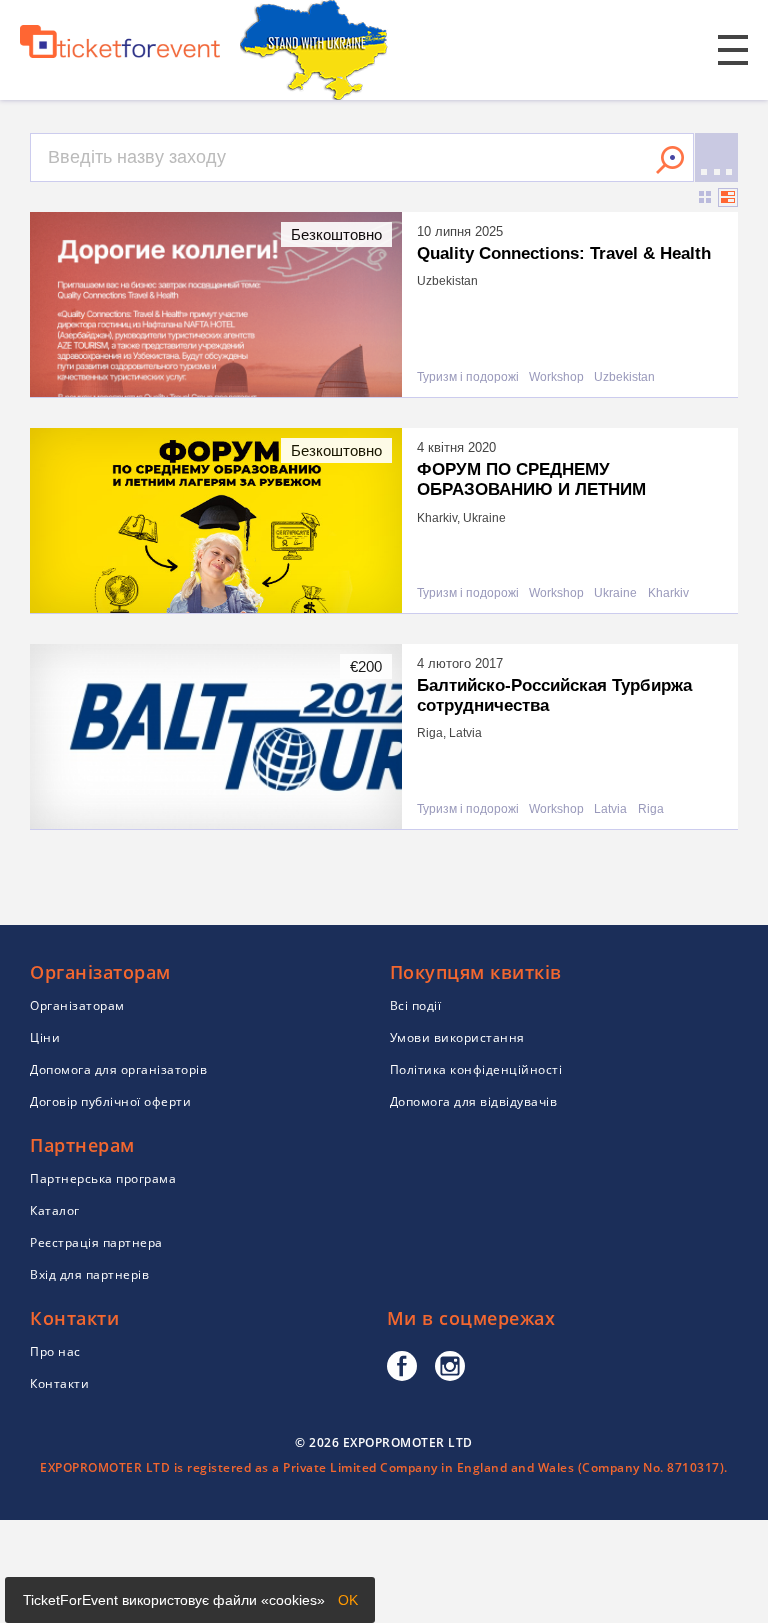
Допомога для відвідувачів (474, 1101)
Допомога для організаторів (118, 1069)
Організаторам (77, 1005)
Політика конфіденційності (476, 1069)
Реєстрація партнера (96, 1242)
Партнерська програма (103, 1178)
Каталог (55, 1210)
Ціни (45, 1037)
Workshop (556, 377)
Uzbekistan (624, 377)
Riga (651, 809)
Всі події (416, 1005)
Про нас (55, 1351)
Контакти (59, 1383)
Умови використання (457, 1037)
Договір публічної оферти (110, 1101)
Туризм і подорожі (468, 377)
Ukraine (615, 593)
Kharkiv (668, 593)
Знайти (670, 160)
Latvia (610, 809)
